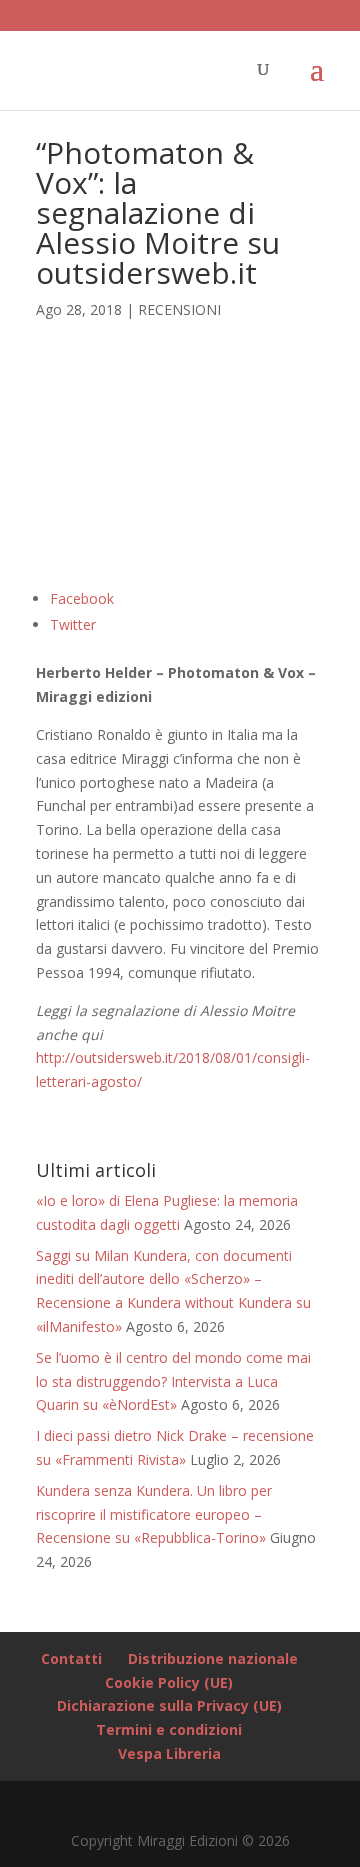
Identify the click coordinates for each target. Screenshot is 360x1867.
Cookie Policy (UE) (169, 1682)
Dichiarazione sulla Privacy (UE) (169, 1705)
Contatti (71, 1658)
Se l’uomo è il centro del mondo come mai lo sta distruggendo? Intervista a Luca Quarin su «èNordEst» (173, 1381)
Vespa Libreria (169, 1753)
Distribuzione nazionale (213, 1658)
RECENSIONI (179, 309)
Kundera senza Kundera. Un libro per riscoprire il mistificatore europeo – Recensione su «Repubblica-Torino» (154, 1514)
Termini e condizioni (169, 1729)
